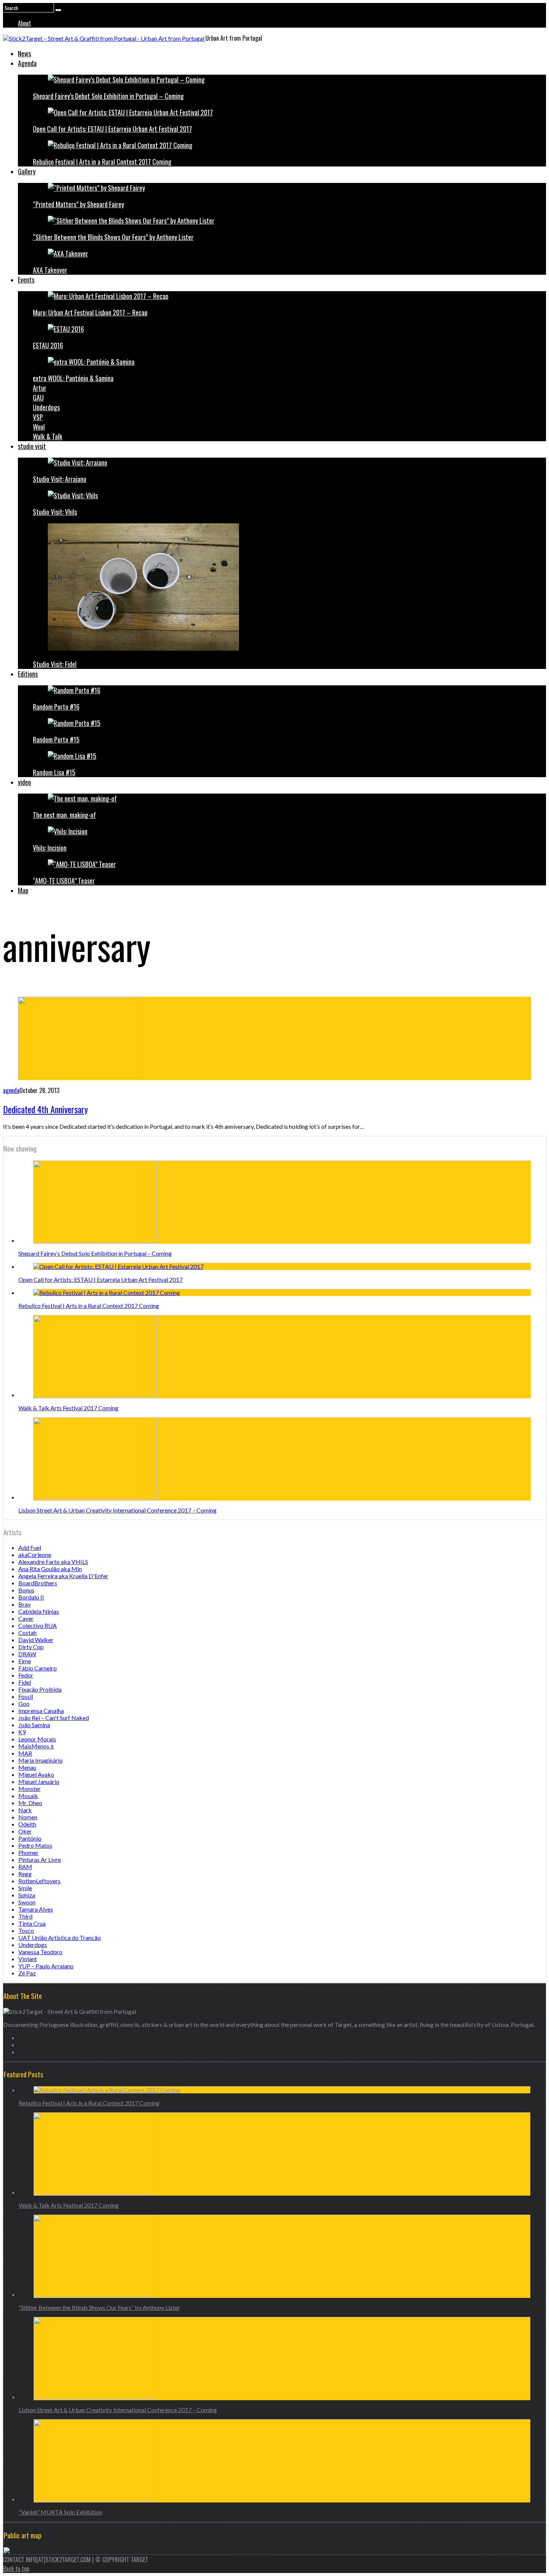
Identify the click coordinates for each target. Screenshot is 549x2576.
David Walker (36, 1640)
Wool (39, 427)
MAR (25, 1753)
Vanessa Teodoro (40, 1952)
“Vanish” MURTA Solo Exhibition (61, 2512)
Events (26, 280)
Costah (27, 1633)
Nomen (28, 1817)
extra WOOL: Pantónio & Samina (73, 378)
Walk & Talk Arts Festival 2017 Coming (68, 1408)
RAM (25, 1867)
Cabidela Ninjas (39, 1611)
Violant (28, 1959)
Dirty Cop (31, 1647)
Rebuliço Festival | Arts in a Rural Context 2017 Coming (102, 162)
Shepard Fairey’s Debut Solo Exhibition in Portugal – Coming (108, 96)
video (24, 782)
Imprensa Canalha (41, 1711)
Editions (28, 674)
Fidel (25, 1682)
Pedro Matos (35, 1845)
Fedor (26, 1675)
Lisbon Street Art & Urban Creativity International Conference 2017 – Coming (117, 1510)
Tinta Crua (32, 1923)
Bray (24, 1604)
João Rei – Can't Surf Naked (54, 1718)
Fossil (26, 1696)
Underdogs (46, 407)
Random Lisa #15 (54, 772)
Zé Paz (27, 1973)
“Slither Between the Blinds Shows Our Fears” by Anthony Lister (113, 237)
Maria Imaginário (41, 1760)
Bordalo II (31, 1597)
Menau (27, 1767)
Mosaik (28, 1796)
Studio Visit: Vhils (55, 512)
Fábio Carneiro (38, 1668)
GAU (38, 398)
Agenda (27, 63)
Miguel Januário (39, 1781)
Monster (30, 1789)
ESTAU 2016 (48, 345)
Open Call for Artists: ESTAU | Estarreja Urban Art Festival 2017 (112, 129)
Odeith (27, 1824)
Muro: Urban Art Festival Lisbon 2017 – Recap (90, 312)
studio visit (32, 446)
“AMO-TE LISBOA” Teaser (64, 881)
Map (23, 890)
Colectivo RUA (38, 1625)
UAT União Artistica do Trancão (60, 1938)
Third (25, 1916)
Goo (24, 1703)
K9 (22, 1732)
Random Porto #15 (56, 739)
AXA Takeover (50, 270)
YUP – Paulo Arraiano (46, 1966)
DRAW (27, 1654)
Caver (26, 1618)
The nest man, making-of (64, 815)
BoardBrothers (38, 1583)
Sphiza (27, 1895)
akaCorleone (35, 1555)
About (24, 23)
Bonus (26, 1590)
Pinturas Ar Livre (40, 1859)
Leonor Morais (37, 1739)
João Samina (34, 1725)
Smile (25, 1888)
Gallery (27, 171)
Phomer (28, 1852)
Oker (25, 1831)
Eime (25, 1661)
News (24, 53)
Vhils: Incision (50, 848)
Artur (40, 388)
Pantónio (30, 1838)
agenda (11, 1090)
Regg (25, 1874)
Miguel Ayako (36, 1774)
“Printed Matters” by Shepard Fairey (78, 204)
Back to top (16, 2569)
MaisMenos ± (36, 1746)
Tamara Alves (36, 1909)
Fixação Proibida (40, 1689)
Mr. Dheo (30, 1803)
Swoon (27, 1902)
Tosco (26, 1930)
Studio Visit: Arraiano (60, 479)
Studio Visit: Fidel (55, 664)
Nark (25, 1810)
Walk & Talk (48, 436)
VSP (38, 417)
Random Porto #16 (56, 707)
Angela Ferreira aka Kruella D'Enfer (63, 1576)
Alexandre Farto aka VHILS (53, 1562)
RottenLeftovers (39, 1881)
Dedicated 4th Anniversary (45, 1109)
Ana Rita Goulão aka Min (50, 1569)
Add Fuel (30, 1547)
